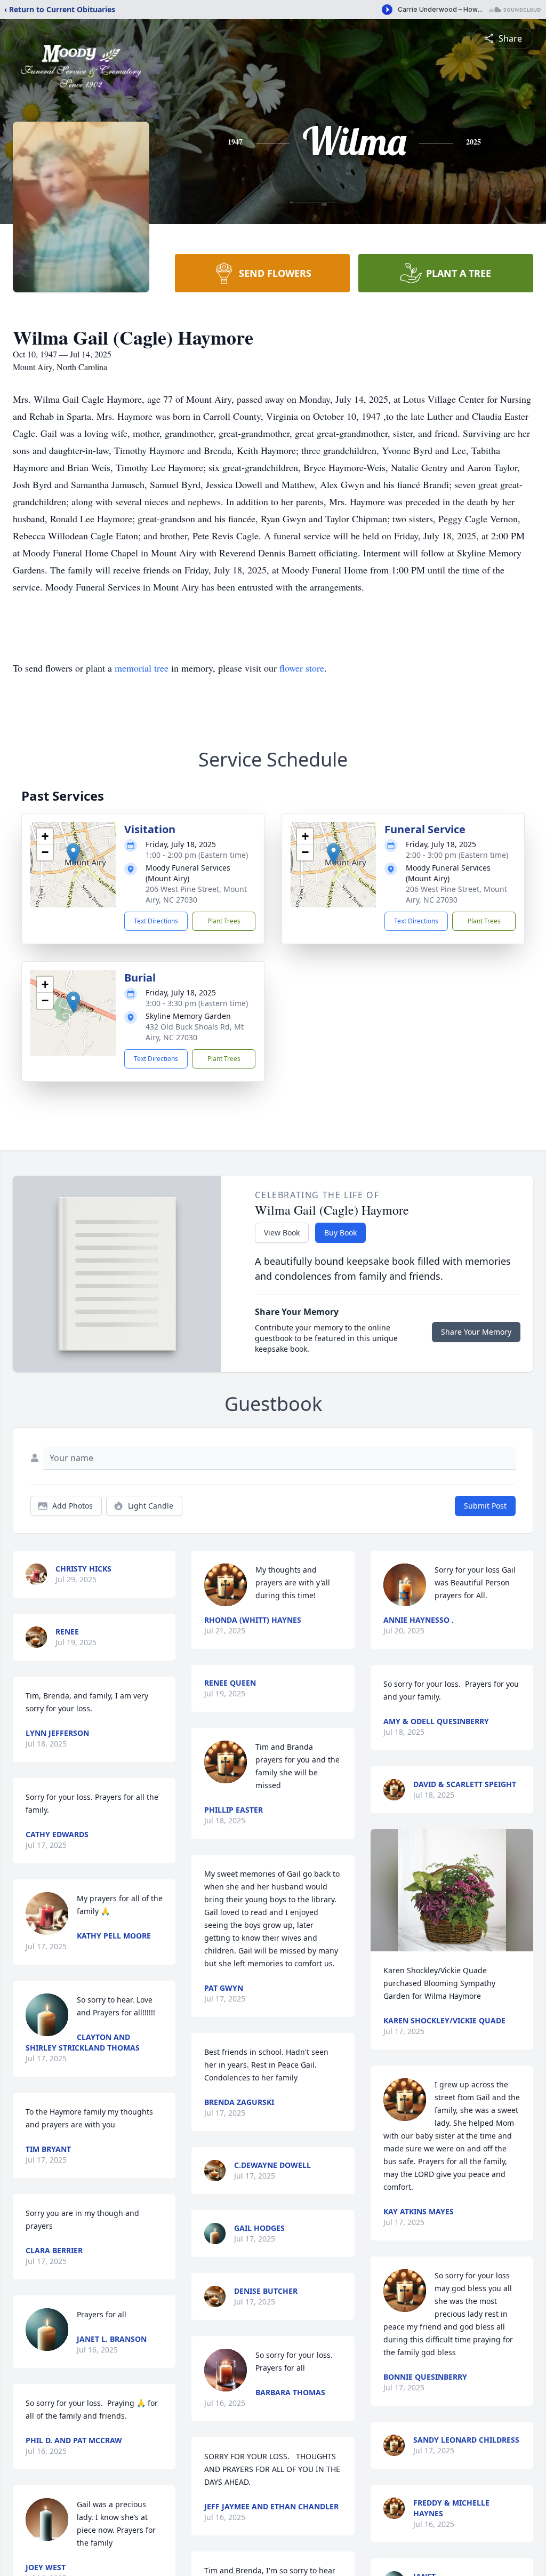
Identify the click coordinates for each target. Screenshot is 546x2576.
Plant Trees (224, 921)
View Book (282, 1233)
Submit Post (485, 1506)
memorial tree (142, 668)
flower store (302, 668)
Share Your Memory (476, 1332)
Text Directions (156, 921)
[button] (73, 854)
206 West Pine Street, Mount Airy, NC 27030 (196, 894)
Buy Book (340, 1233)
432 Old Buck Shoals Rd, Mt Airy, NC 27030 (195, 1032)
